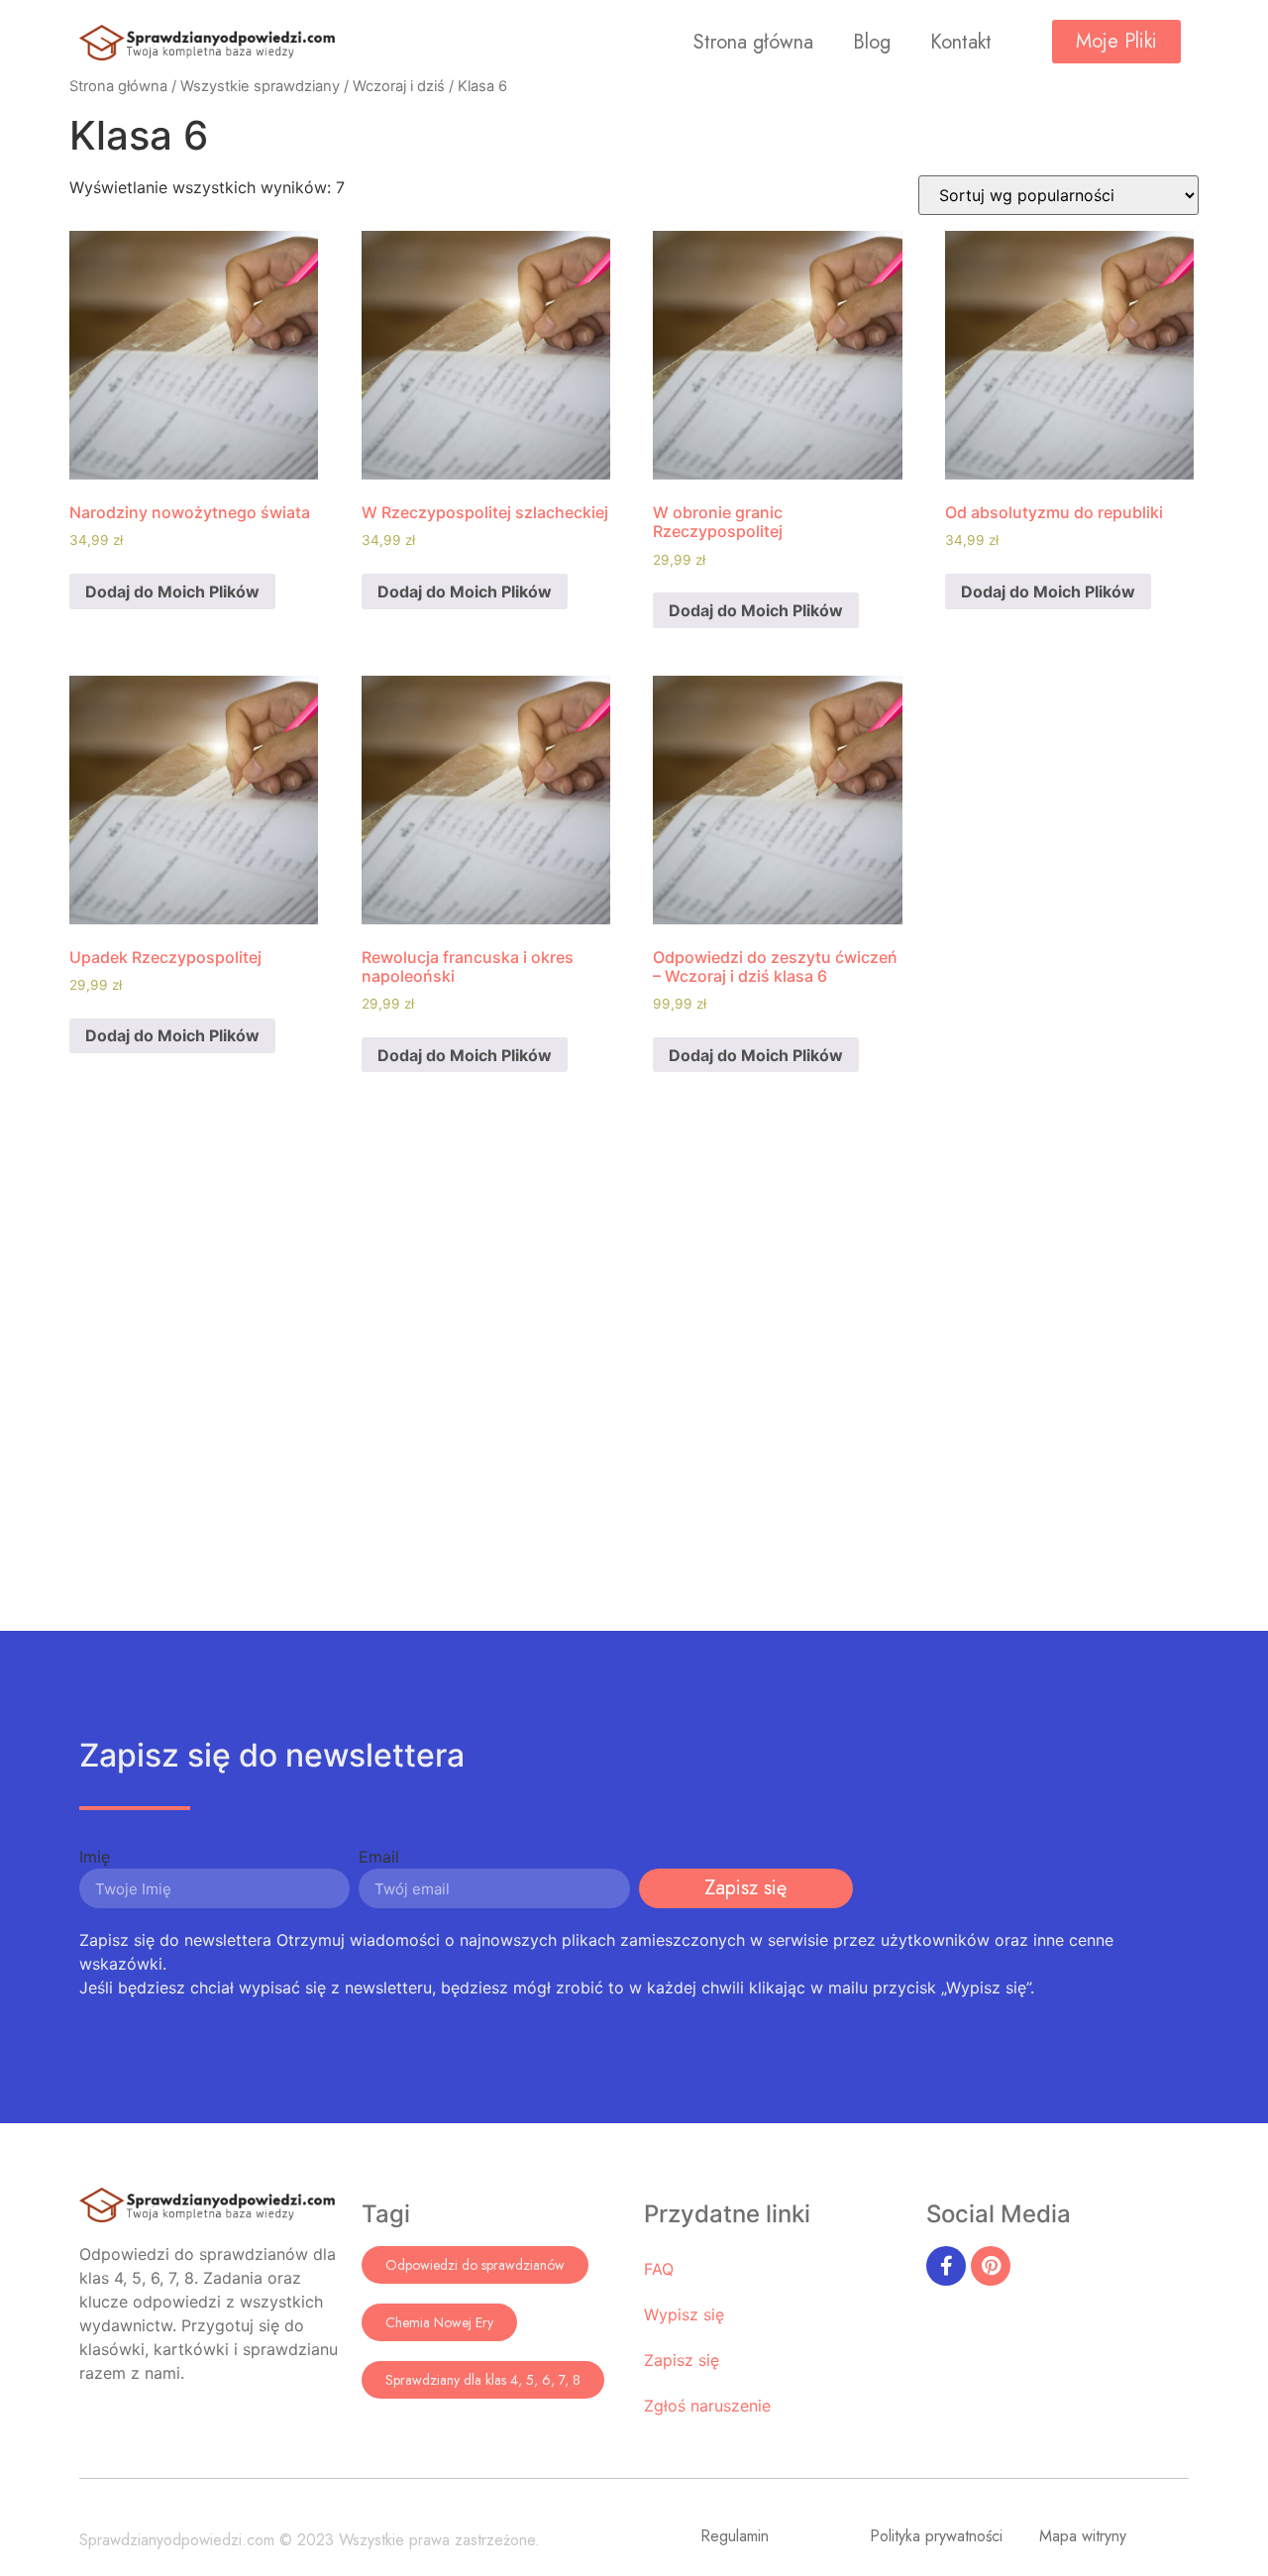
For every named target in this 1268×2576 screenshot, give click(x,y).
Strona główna (753, 42)
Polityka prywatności (936, 2536)
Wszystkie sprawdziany (260, 86)
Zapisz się (682, 2360)
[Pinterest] (991, 2266)
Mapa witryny (1083, 2536)
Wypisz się (684, 2314)
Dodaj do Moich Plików (172, 591)
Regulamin (735, 2536)
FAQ (659, 2269)
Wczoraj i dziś (399, 86)
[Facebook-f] (946, 2266)
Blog (872, 42)
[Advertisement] (634, 1383)
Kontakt (961, 42)
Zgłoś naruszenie (707, 2406)
